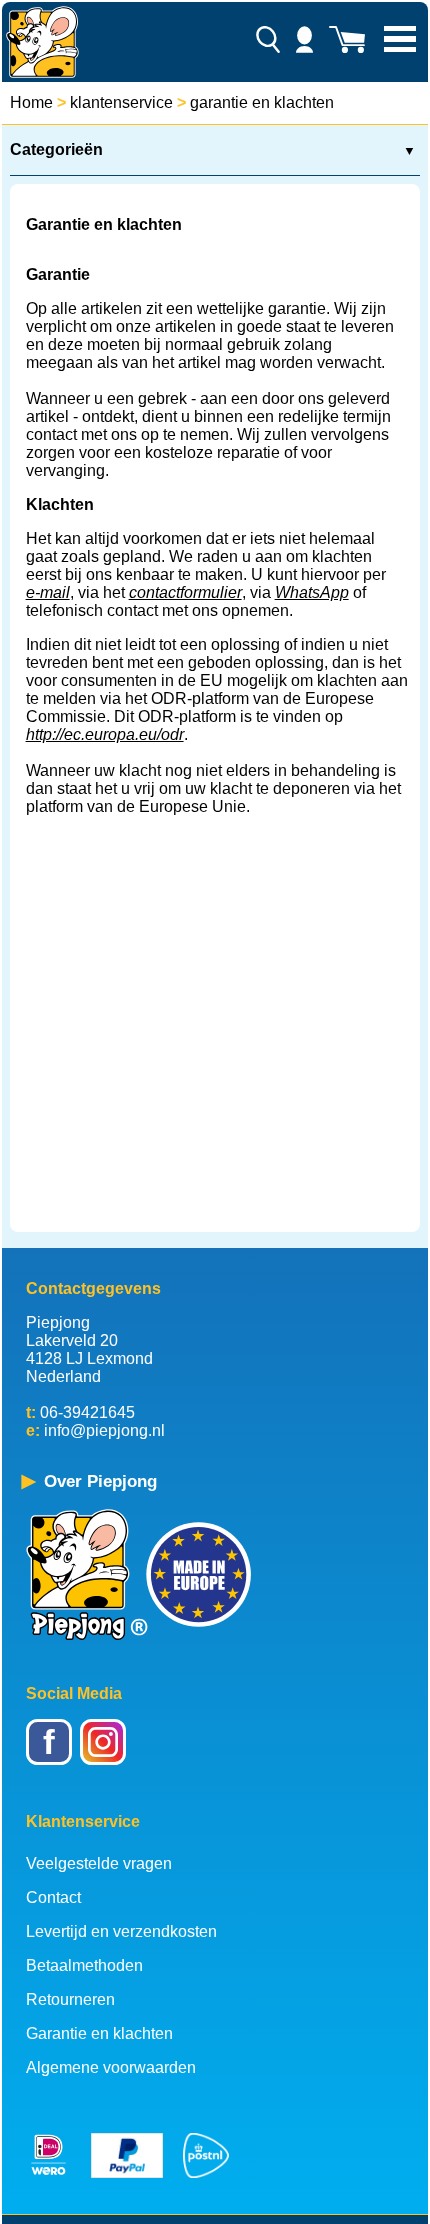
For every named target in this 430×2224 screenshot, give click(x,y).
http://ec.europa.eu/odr (105, 734)
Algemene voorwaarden (111, 2067)
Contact (53, 1897)
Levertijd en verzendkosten (121, 1931)
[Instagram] (106, 1755)
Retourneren (70, 1999)
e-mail (48, 592)
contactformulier (185, 592)
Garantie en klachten (99, 2033)
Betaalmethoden (84, 1965)
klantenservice (121, 102)
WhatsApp (312, 592)
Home (31, 102)
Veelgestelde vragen (99, 1863)
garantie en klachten (262, 102)
